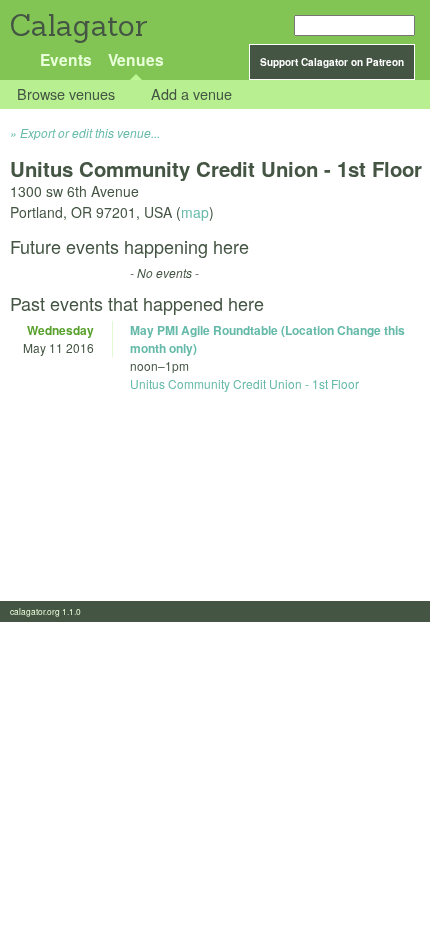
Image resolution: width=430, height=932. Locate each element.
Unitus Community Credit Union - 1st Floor (244, 383)
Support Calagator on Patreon (332, 62)
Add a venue (191, 94)
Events (66, 59)
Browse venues (66, 94)
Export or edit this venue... (90, 132)
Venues (136, 59)
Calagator (77, 25)
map (195, 212)
